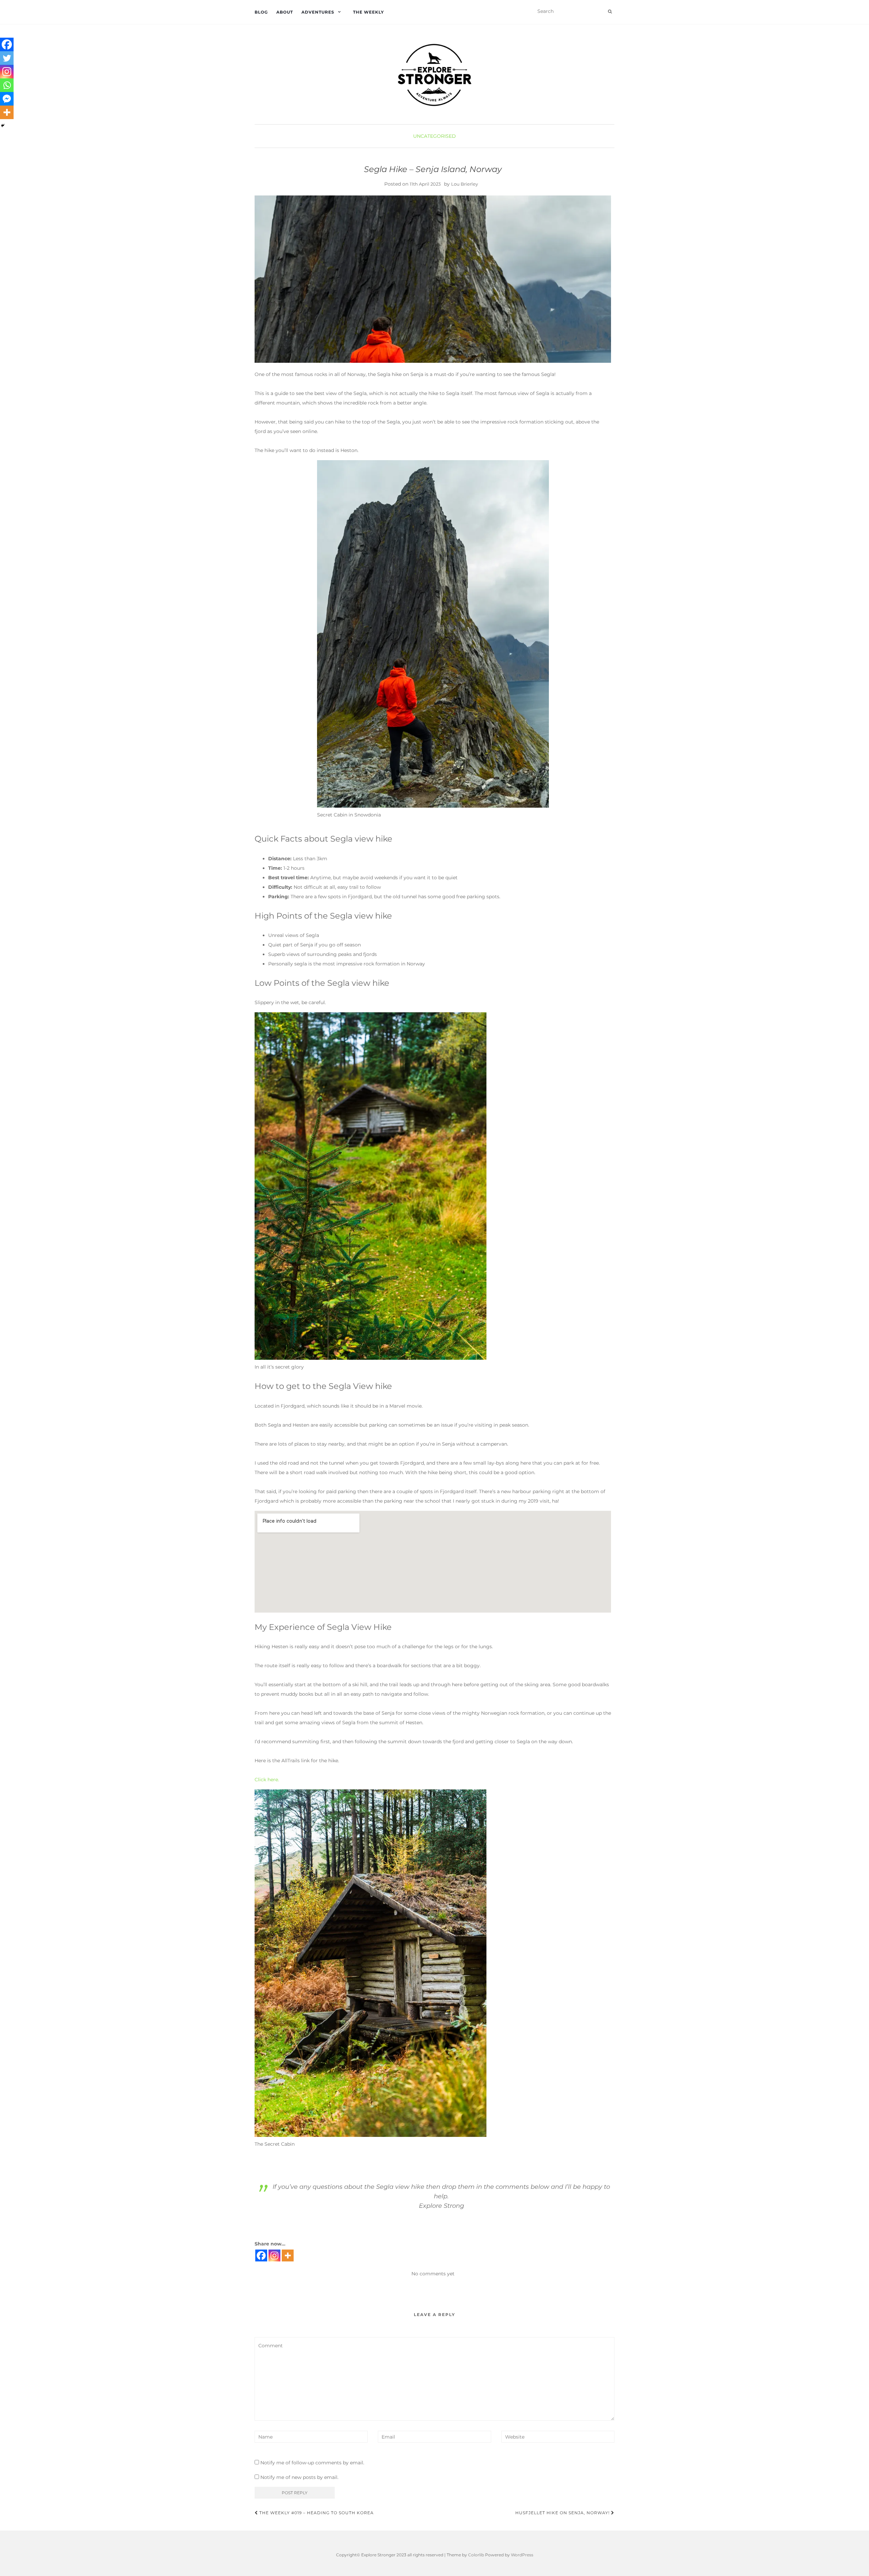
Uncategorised (434, 136)
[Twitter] (7, 58)
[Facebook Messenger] (7, 99)
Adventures (318, 12)
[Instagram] (274, 2255)
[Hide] (3, 126)
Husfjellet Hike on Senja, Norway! (563, 2513)
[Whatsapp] (7, 85)
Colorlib (476, 2555)
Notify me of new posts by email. (299, 2477)
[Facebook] (261, 2255)
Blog (261, 12)
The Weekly (368, 12)
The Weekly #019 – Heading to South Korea (316, 2513)
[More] (288, 2255)
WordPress (522, 2555)
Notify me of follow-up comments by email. (312, 2463)
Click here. (267, 1780)
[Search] (610, 12)
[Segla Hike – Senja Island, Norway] (433, 279)
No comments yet (433, 2274)
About (285, 12)
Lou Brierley (465, 184)
